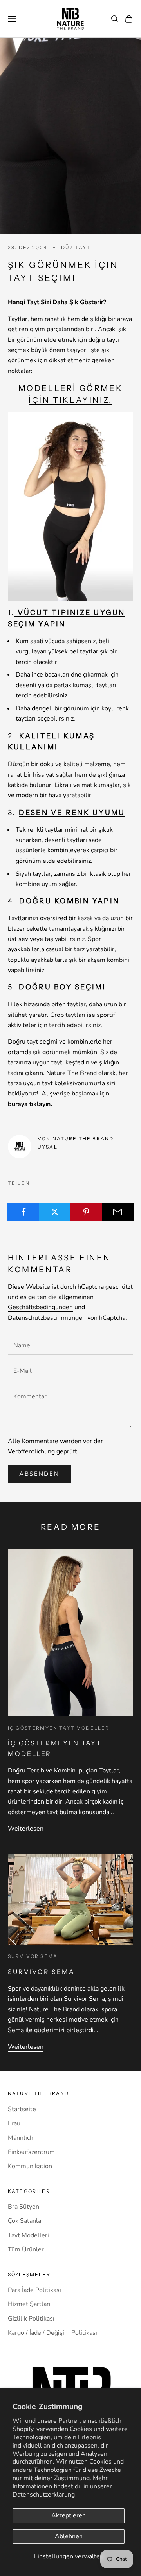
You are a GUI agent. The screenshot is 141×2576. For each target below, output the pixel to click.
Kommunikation (30, 2166)
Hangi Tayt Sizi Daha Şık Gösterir (56, 302)
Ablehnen (69, 2536)
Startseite (22, 2109)
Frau (14, 2123)
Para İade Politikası (34, 2290)
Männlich (21, 2138)
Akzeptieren (69, 2515)
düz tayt (76, 247)
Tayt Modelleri (28, 2235)
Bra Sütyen (23, 2207)
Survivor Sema (41, 1972)
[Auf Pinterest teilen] (86, 1212)
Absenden (39, 1474)
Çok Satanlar (26, 2221)
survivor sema (33, 1956)
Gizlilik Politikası (31, 2319)
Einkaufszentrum (31, 2152)
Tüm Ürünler (26, 2249)
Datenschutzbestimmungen (47, 1318)
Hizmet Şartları (29, 2304)
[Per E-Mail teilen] (118, 1212)
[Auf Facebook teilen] (23, 1212)
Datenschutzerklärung (44, 2495)
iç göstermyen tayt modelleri (60, 1728)
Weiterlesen (26, 1829)
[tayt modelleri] (70, 506)
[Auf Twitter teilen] (55, 1212)
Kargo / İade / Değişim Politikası (52, 2333)
